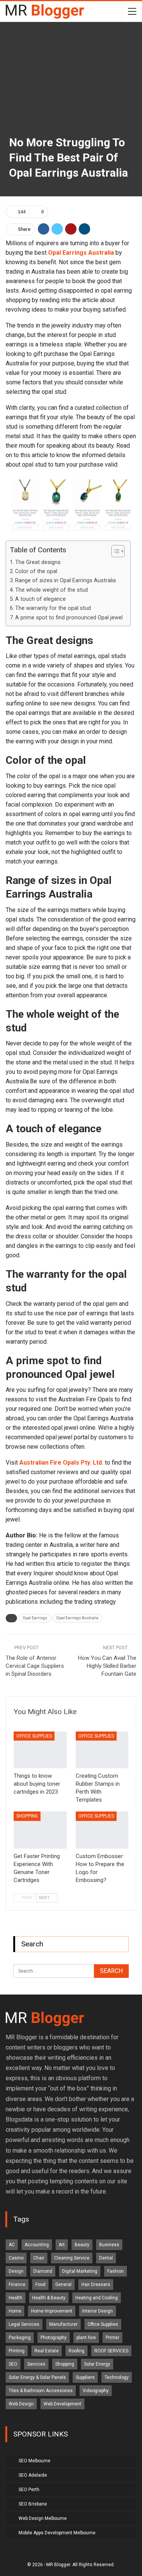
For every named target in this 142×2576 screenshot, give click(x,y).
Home (15, 2311)
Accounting (37, 2245)
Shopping (27, 1816)
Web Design (21, 2404)
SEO (13, 2364)
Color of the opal (36, 571)
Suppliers (85, 2377)
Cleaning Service (72, 2258)
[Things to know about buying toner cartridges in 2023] (40, 1750)
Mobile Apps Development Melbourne (57, 2533)
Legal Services (24, 2324)
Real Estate (47, 2351)
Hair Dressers (96, 2285)
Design (16, 2271)
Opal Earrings (35, 1618)
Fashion (115, 2271)
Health (16, 2298)
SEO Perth (29, 2490)
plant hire (86, 2338)
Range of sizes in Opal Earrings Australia (66, 581)
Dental (106, 2258)
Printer (112, 2338)
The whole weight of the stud (51, 590)
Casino (16, 2258)
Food (40, 2285)
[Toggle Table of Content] (114, 551)
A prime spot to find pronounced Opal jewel (69, 618)
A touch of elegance (41, 599)
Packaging (20, 2338)
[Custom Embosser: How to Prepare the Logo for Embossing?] (102, 1830)
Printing (17, 2351)
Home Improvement (52, 2311)
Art (62, 2245)
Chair (39, 2258)
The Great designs (38, 562)
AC (12, 2245)
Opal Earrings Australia (77, 1618)
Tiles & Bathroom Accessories (41, 2391)
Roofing (76, 2351)
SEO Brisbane (33, 2504)
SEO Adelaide (33, 2475)
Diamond (43, 2271)
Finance (17, 2285)
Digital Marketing (80, 2271)
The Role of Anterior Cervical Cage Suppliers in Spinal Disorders (35, 1666)
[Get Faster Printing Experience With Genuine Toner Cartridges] (40, 1830)
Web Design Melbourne (43, 2518)
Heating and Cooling (97, 2298)
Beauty (82, 2245)
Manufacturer (63, 2324)
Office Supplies (34, 1736)
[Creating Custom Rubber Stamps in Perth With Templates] (102, 1750)
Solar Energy (97, 2364)
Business (109, 2245)
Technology (117, 2377)
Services (36, 2364)
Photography (54, 2338)
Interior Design (98, 2311)
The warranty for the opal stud (53, 608)
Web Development (62, 2404)
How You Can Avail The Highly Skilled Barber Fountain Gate (107, 1666)
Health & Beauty (49, 2298)
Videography (96, 2391)
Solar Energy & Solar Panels (37, 2377)
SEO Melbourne (34, 2461)
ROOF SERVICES (111, 2351)
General (63, 2285)
